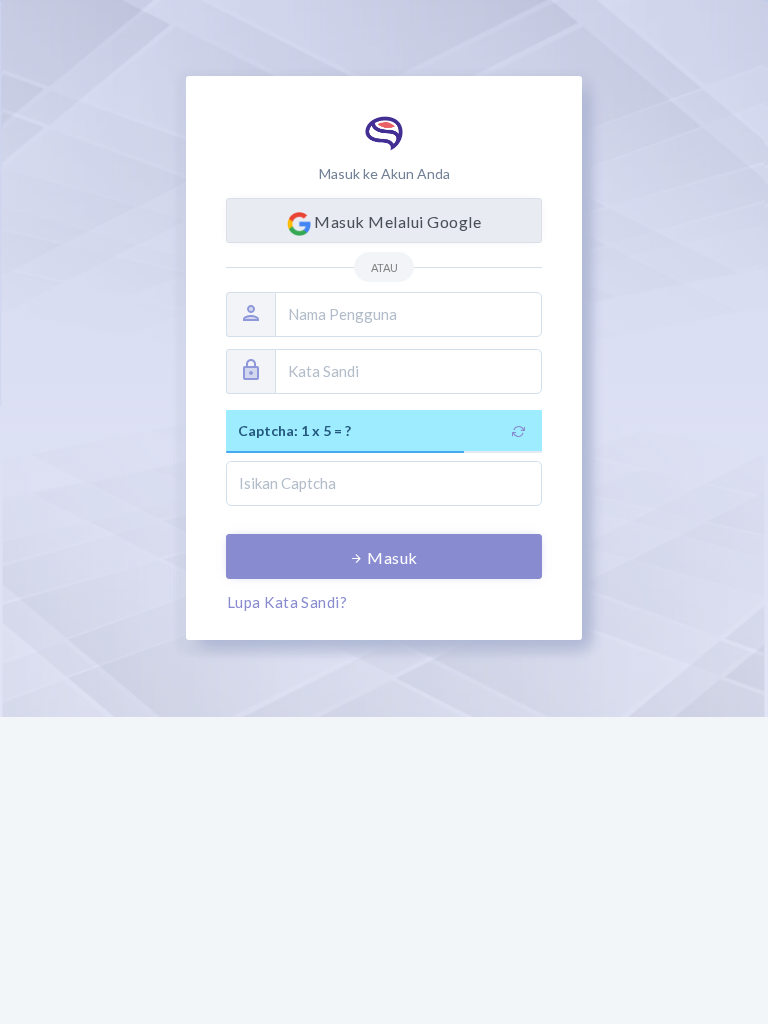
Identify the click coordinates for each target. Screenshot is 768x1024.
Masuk (391, 557)
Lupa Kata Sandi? (287, 602)
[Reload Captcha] (519, 430)
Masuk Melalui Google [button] (396, 221)
